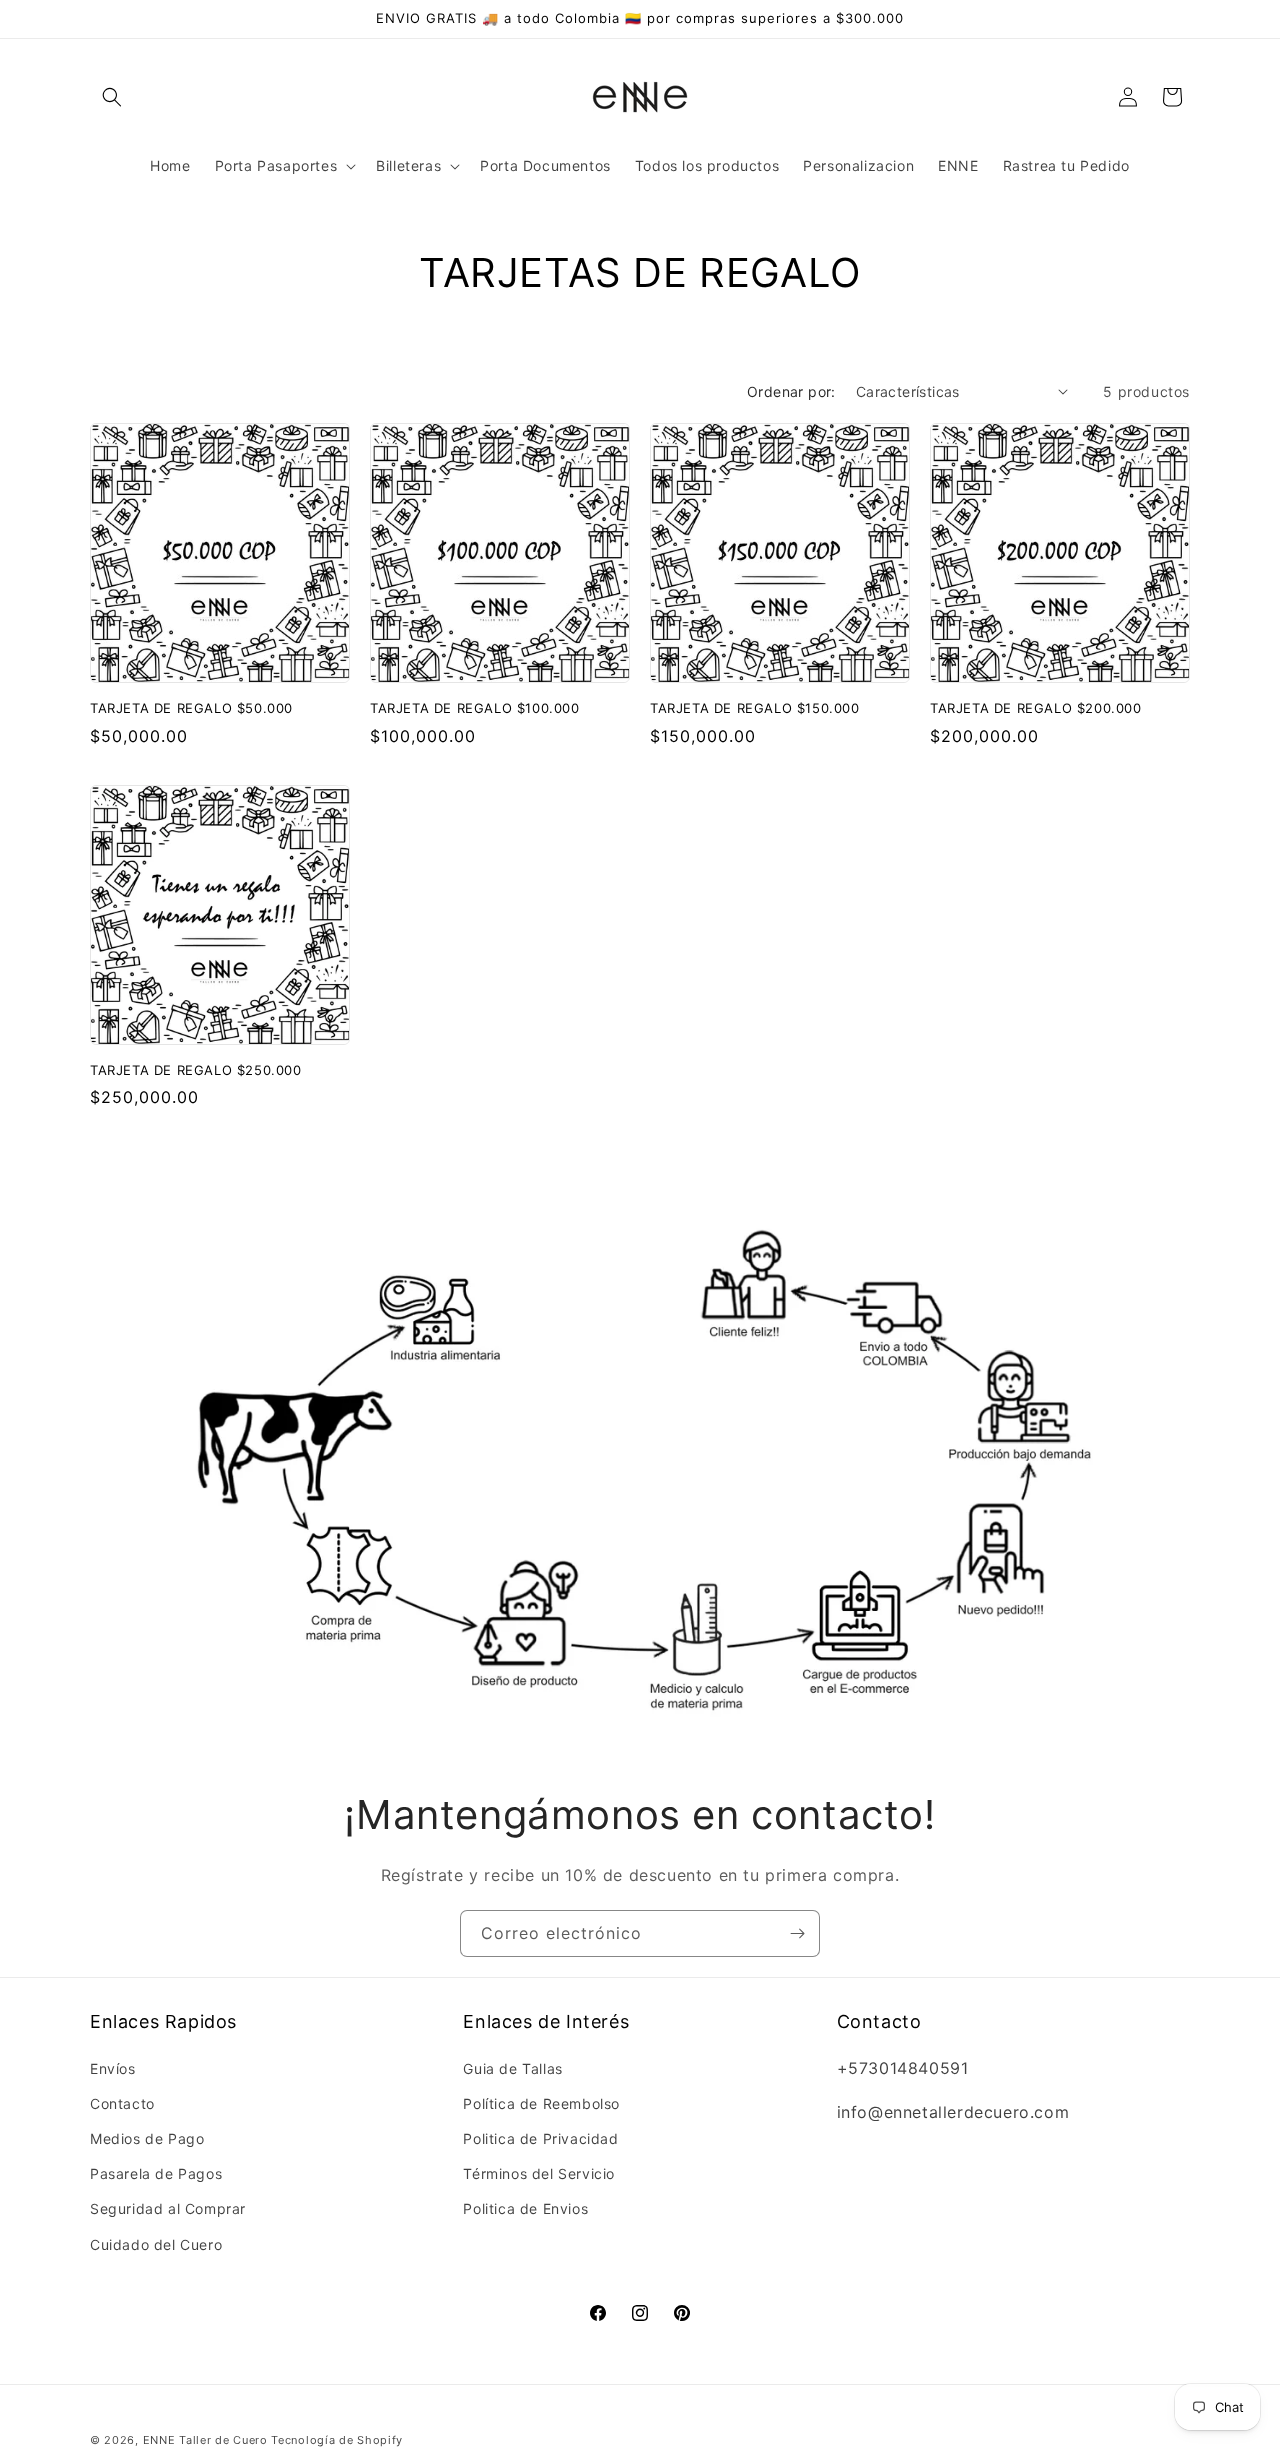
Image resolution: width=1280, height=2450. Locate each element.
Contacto (122, 2103)
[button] (112, 97)
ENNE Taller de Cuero (205, 2440)
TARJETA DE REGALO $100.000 (475, 708)
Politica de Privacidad (540, 2138)
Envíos (113, 2067)
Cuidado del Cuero (156, 2243)
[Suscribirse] (797, 1933)
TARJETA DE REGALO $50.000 (191, 708)
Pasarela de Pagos (156, 2173)
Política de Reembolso (541, 2103)
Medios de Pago (147, 2138)
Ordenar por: (791, 391)
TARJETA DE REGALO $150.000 (755, 708)
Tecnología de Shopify (337, 2440)
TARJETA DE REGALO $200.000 (1036, 708)
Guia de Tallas (512, 2067)
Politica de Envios (525, 2208)
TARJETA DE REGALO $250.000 (196, 1070)
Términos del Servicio (539, 2173)
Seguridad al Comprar (168, 2208)
